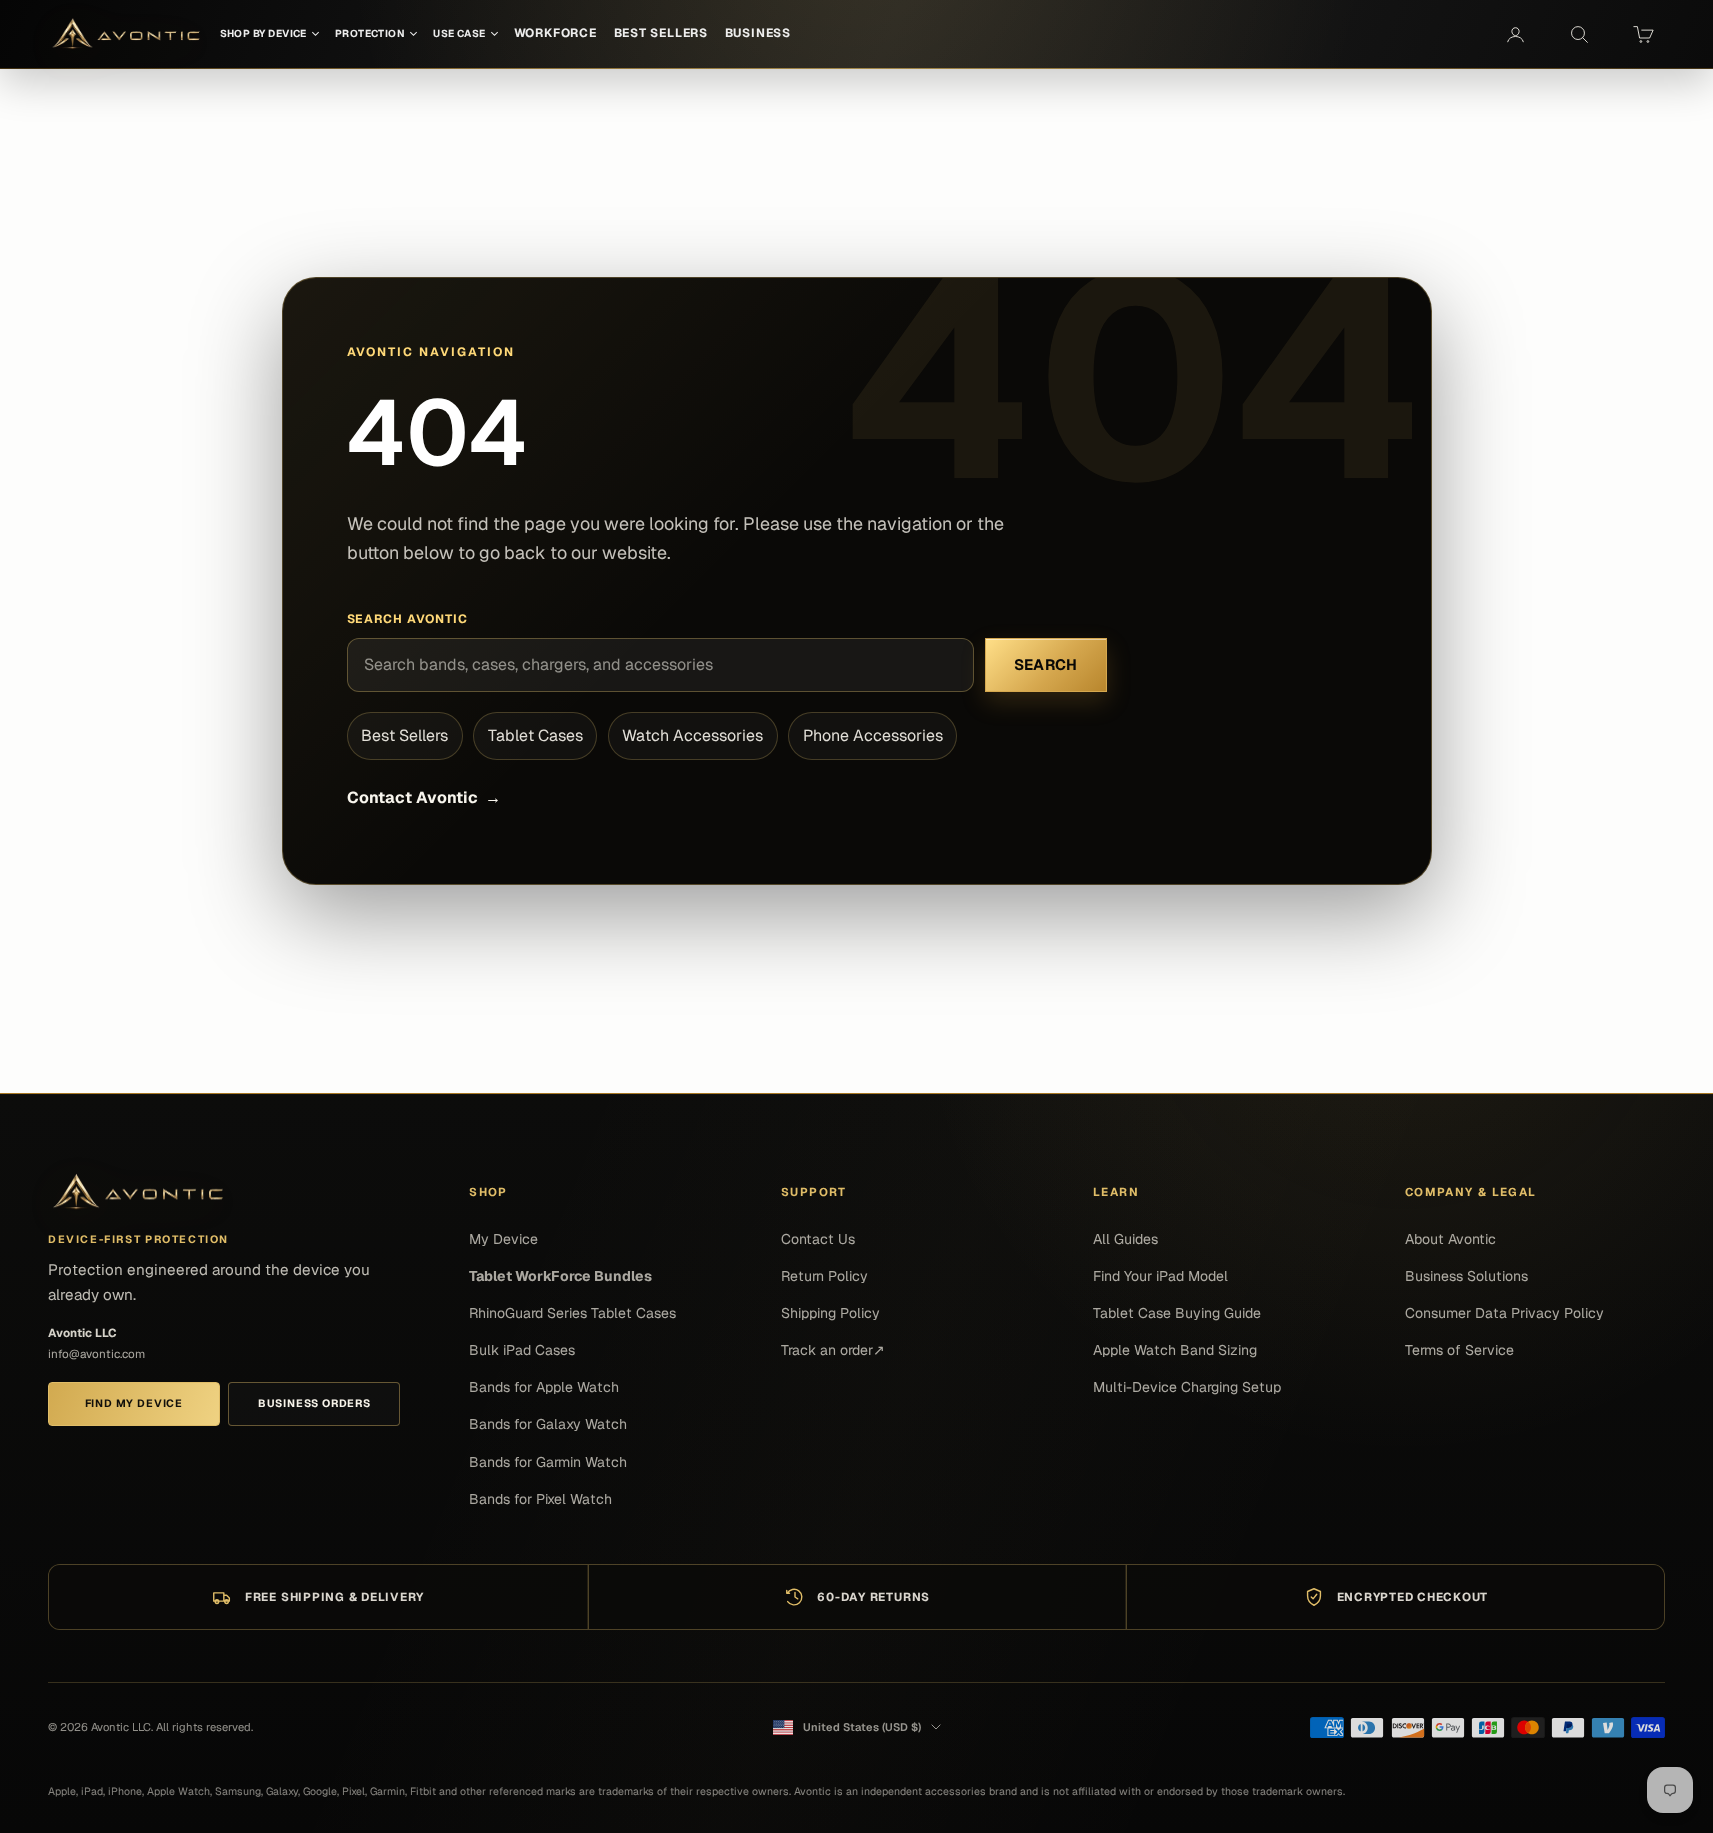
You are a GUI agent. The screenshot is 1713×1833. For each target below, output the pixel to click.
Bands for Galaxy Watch (548, 1424)
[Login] (1515, 34)
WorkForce (555, 33)
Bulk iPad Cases (522, 1350)
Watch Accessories (692, 735)
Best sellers (661, 33)
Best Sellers (404, 735)
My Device (503, 1239)
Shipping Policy (830, 1313)
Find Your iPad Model (1160, 1276)
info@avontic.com (96, 1353)
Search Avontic (408, 619)
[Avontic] (138, 1192)
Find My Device (134, 1403)
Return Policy (824, 1276)
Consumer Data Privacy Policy (1504, 1313)
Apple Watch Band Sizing (1175, 1350)
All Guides (1125, 1239)
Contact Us (818, 1239)
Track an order (833, 1350)
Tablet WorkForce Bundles (560, 1276)
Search (1046, 664)
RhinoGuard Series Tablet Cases (572, 1313)
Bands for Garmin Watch (548, 1462)
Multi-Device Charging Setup (1187, 1387)
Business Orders (314, 1403)
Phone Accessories (873, 735)
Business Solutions (1466, 1276)
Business (758, 33)
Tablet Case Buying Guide (1177, 1313)
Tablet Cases (535, 735)
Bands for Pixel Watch (540, 1499)
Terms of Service (1459, 1350)
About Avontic (1450, 1239)
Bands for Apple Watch (544, 1387)
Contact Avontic (424, 797)
